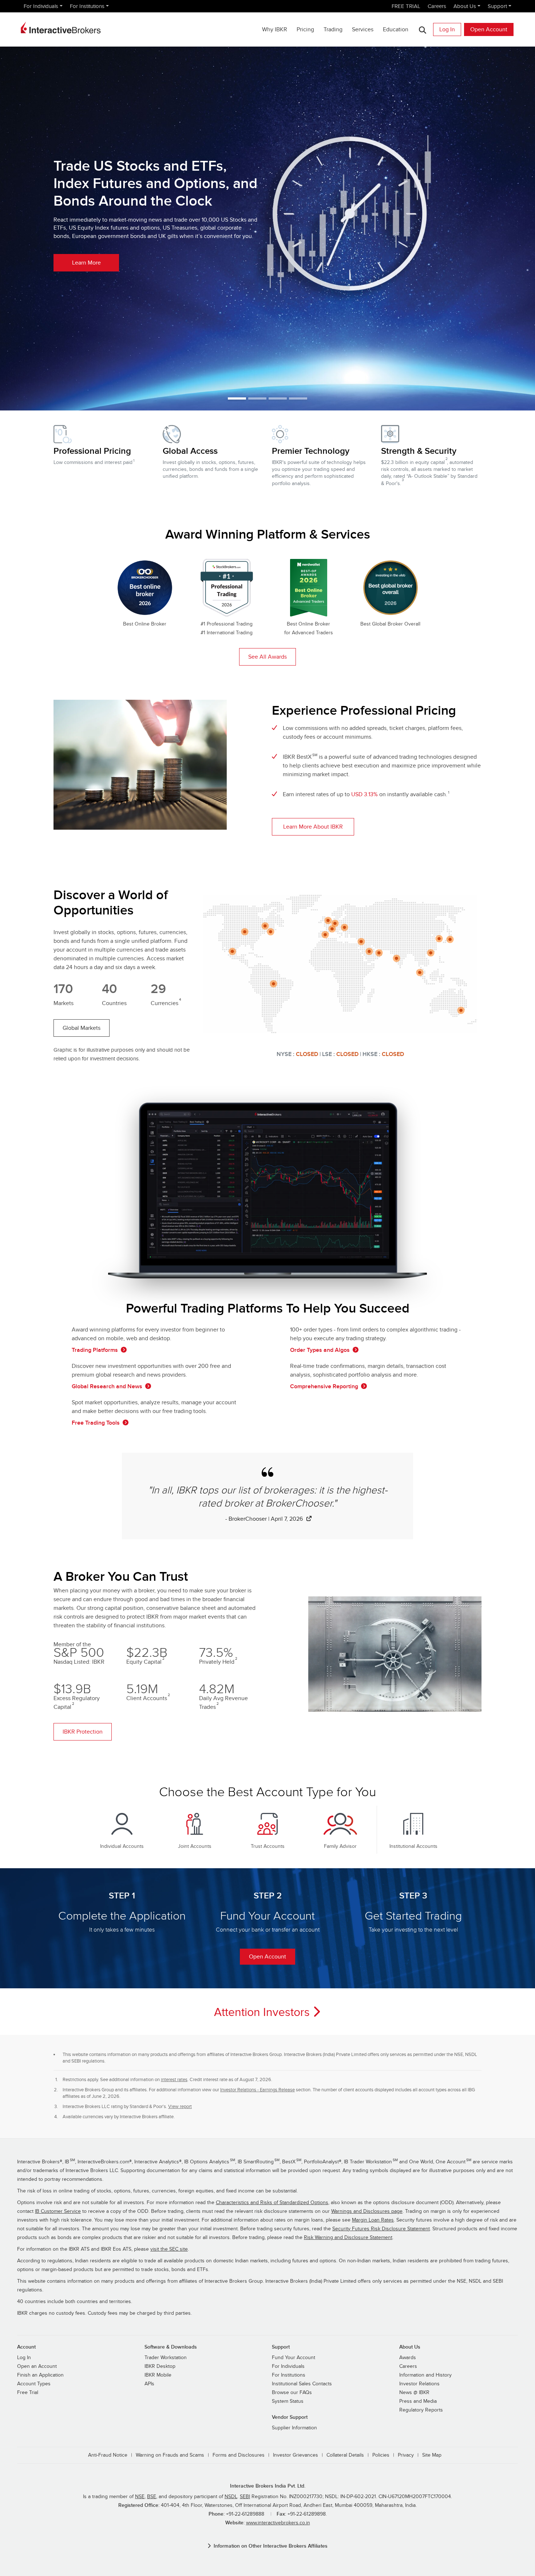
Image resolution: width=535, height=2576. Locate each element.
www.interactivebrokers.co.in (278, 2523)
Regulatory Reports (421, 2410)
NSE (140, 2497)
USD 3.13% (364, 794)
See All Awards (267, 657)
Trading (333, 29)
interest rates (174, 2080)
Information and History (425, 2375)
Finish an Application (40, 2375)
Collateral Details (345, 2455)
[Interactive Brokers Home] (61, 28)
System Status (288, 2401)
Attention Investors (262, 2012)
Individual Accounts (122, 1846)
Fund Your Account (294, 2358)
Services (363, 29)
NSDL (231, 2497)
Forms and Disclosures (239, 2455)
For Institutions (87, 6)
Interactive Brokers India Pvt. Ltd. (268, 2486)
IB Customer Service (58, 2211)
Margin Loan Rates (373, 2220)
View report (180, 2107)
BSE (152, 2497)
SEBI (245, 2497)
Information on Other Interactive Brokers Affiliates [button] (271, 2546)
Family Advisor (340, 1846)
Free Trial (28, 2393)
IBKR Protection (83, 1732)
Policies (381, 2455)
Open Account (489, 29)
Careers (437, 6)
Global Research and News (107, 1386)
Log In (447, 29)
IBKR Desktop (160, 2366)
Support (497, 6)
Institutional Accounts (413, 1846)
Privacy (406, 2455)
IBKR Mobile (158, 2375)
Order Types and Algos (320, 1350)
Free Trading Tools (96, 1423)
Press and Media (418, 2401)
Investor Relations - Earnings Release (257, 2090)
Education (396, 29)
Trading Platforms (95, 1350)
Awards (408, 2358)
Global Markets (82, 1028)
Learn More (86, 263)
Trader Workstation (166, 2358)
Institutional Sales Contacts (302, 2384)
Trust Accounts (268, 1846)
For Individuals (41, 6)
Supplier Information (294, 2428)
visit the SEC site (169, 2249)
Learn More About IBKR (313, 827)
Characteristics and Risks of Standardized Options (272, 2203)
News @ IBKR (414, 2393)
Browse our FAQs (292, 2393)
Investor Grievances (296, 2455)
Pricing (305, 29)
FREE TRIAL (406, 6)
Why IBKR (275, 29)
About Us (465, 6)
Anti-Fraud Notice (108, 2455)
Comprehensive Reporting (324, 1386)
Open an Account (37, 2366)
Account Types (34, 2384)
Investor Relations (419, 2384)
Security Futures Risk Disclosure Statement (381, 2229)
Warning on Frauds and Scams (170, 2455)
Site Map (432, 2455)
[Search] (422, 30)
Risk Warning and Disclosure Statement (348, 2238)
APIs (149, 2384)
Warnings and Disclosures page (367, 2211)
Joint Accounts (195, 1846)
